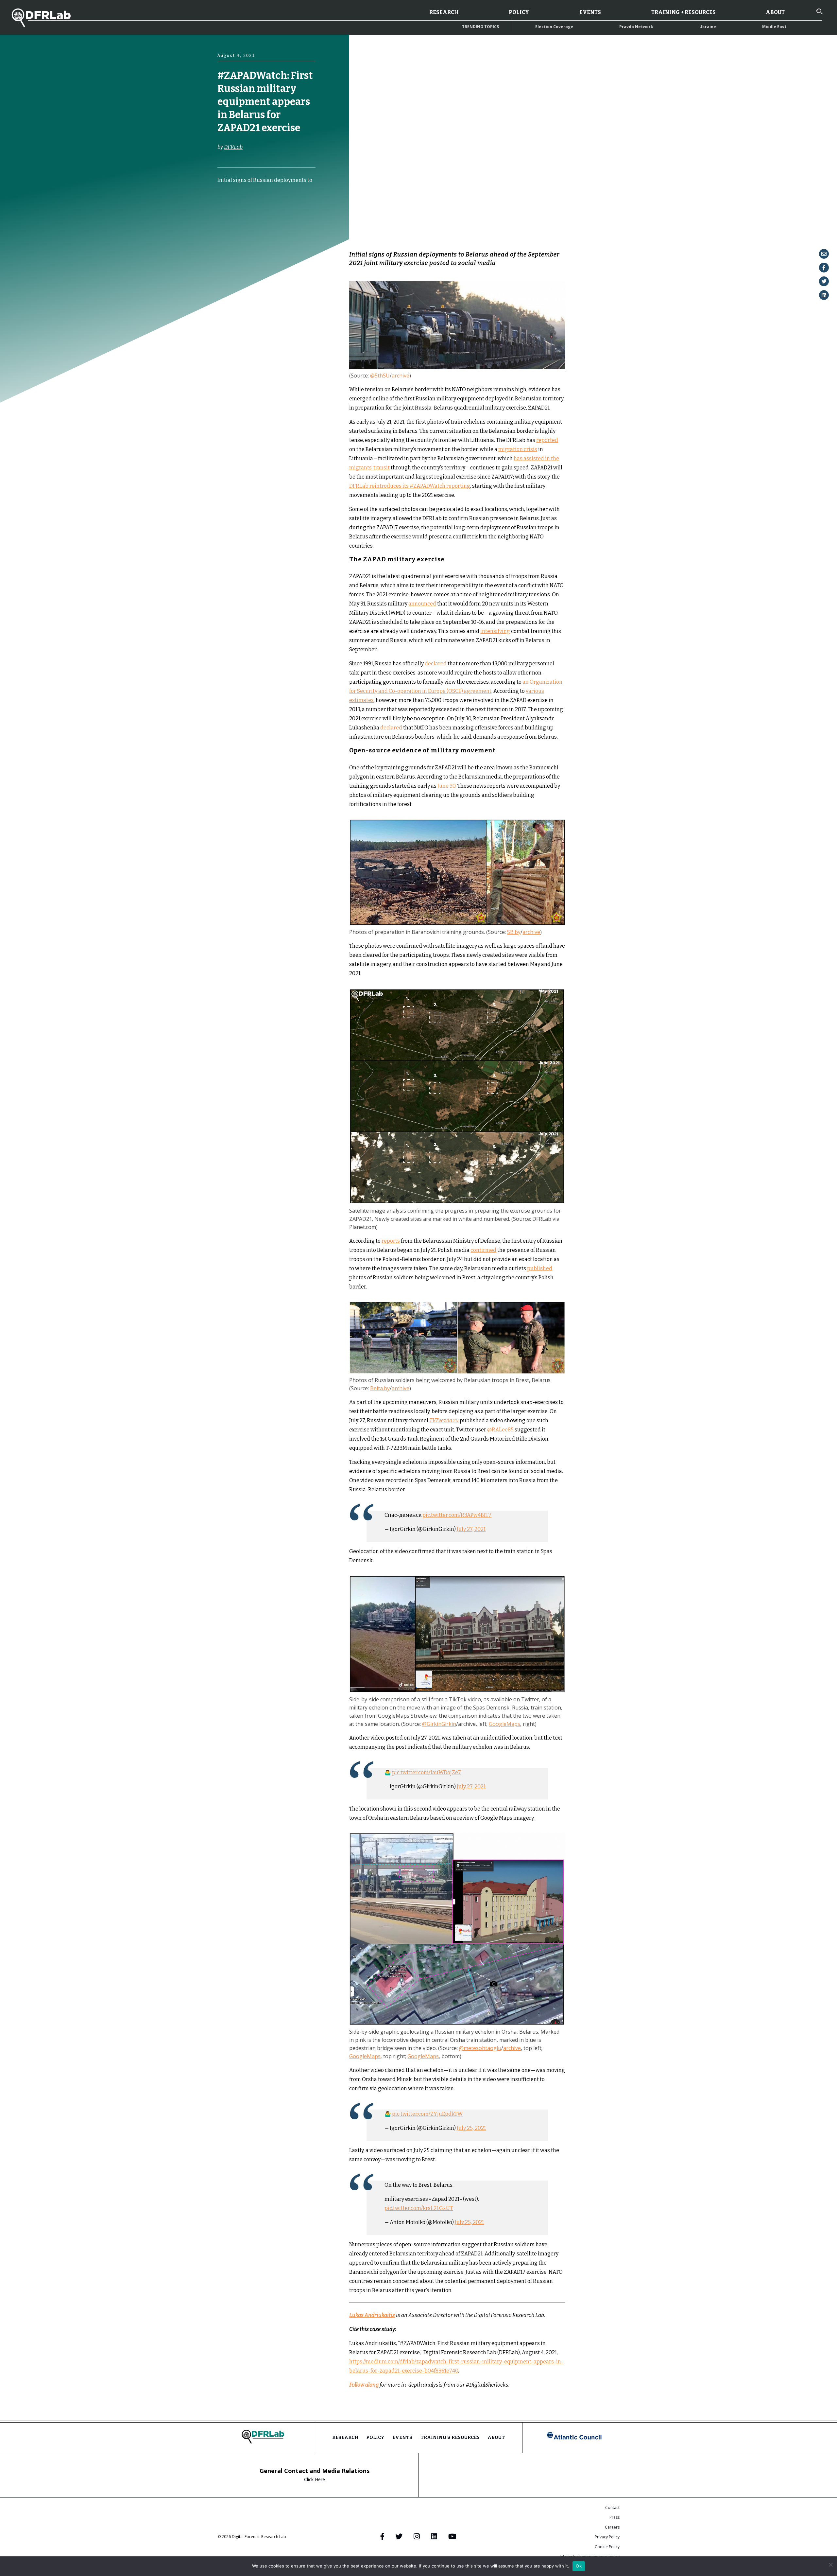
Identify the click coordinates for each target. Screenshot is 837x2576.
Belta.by (380, 1388)
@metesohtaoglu (480, 2048)
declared (436, 664)
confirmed (483, 1250)
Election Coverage (554, 27)
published (540, 1268)
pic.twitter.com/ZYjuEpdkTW (427, 2114)
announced (422, 604)
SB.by (514, 932)
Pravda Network (636, 27)
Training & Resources (450, 2437)
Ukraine (708, 27)
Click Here (315, 2479)
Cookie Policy (607, 2547)
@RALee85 (500, 1430)
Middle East (774, 27)
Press (615, 2517)
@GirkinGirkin (439, 1724)
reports (391, 1241)
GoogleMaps (504, 1724)
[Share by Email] (824, 254)
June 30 (446, 786)
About (775, 12)
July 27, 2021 (471, 1529)
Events (590, 12)
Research (444, 12)
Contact (612, 2507)
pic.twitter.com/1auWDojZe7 (427, 1772)
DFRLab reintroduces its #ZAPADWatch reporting (410, 486)
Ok (579, 2566)
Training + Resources (683, 12)
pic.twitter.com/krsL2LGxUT (419, 2208)
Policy (519, 12)
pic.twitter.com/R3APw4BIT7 (457, 1515)
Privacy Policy (607, 2537)
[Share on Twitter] (824, 281)
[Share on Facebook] (824, 268)
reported (547, 440)
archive (401, 376)
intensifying (495, 631)
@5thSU (380, 376)
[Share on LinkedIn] (824, 295)
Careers (612, 2527)
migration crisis (518, 449)
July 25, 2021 (471, 2128)
